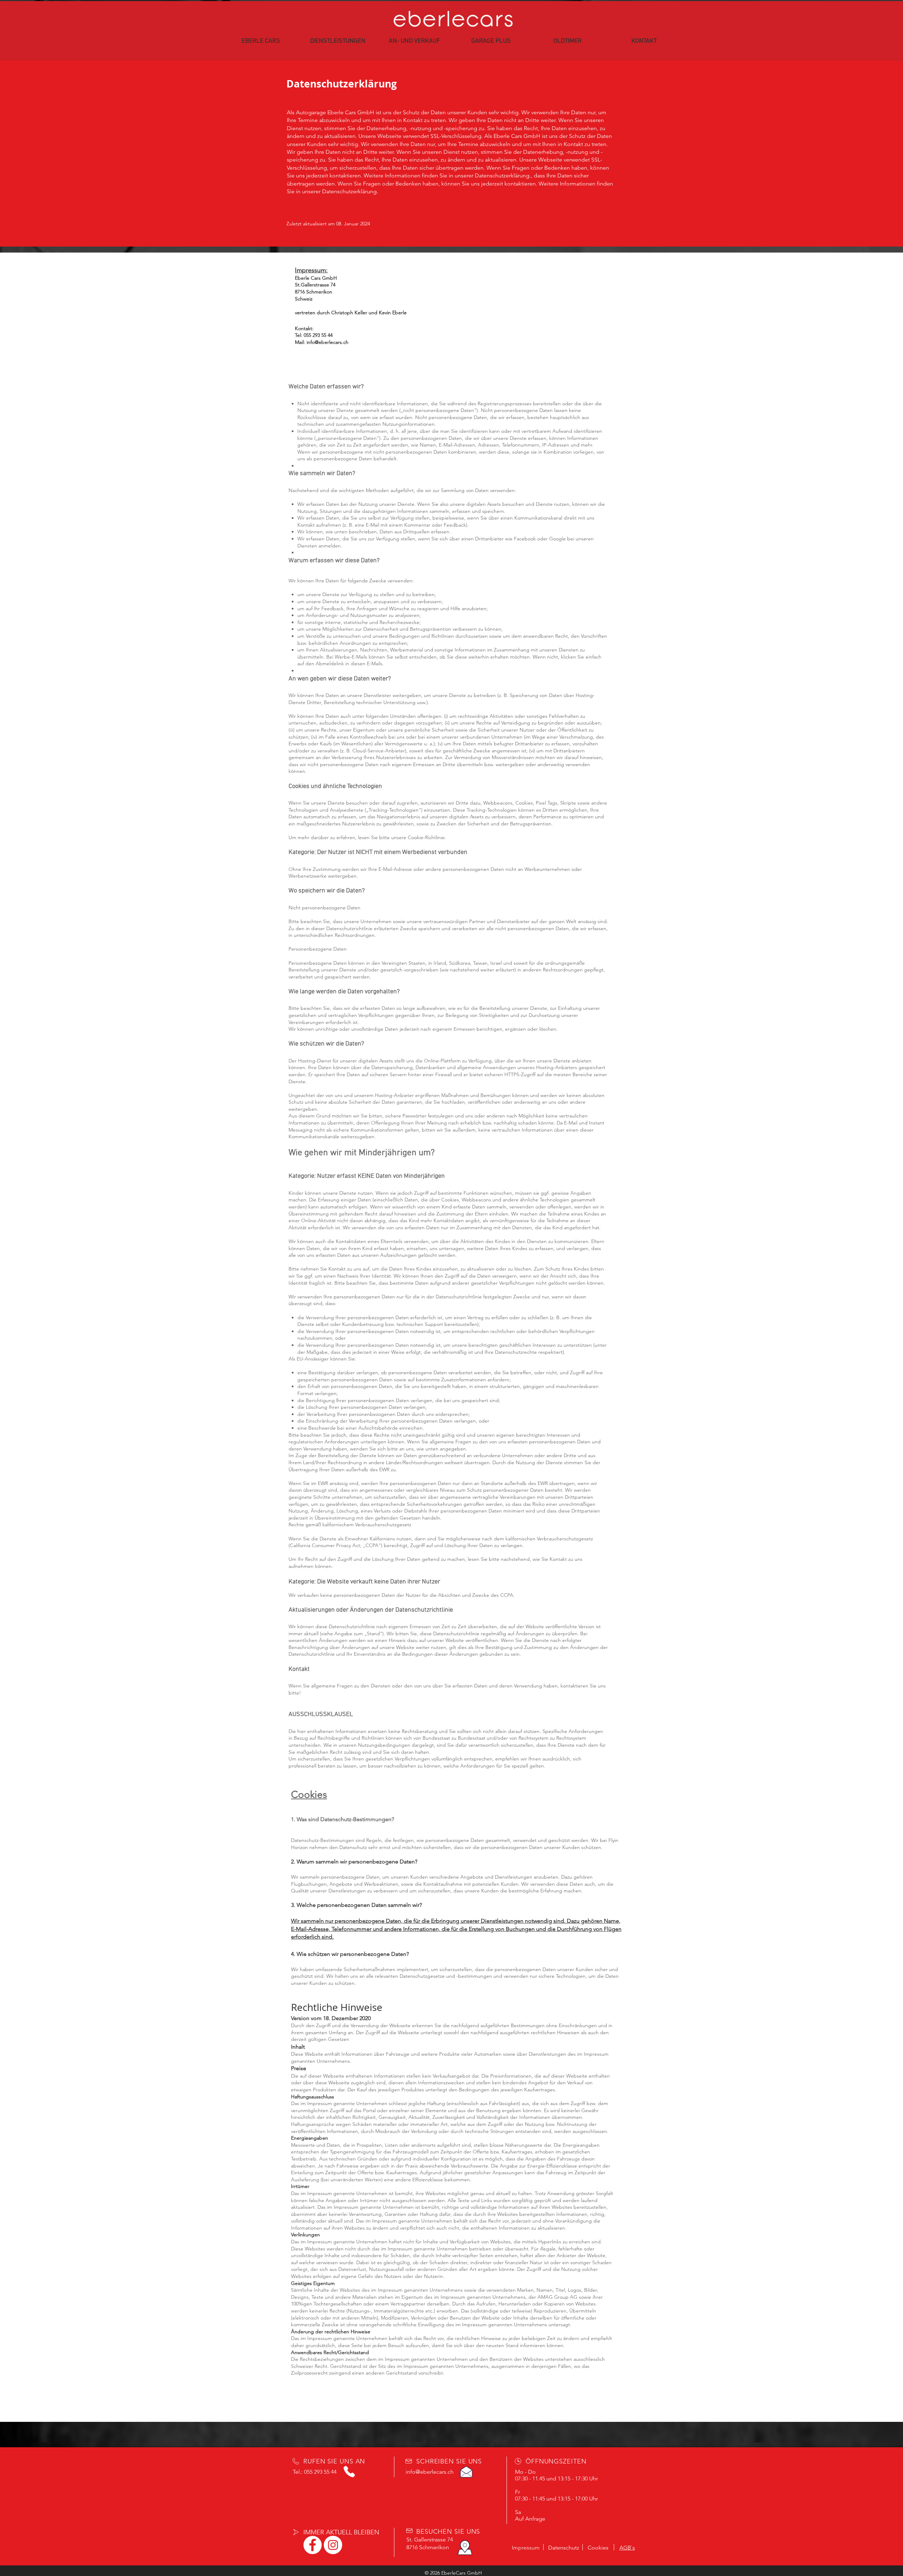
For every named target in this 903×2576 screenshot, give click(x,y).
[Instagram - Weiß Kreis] (333, 2545)
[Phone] (349, 2472)
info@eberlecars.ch (328, 342)
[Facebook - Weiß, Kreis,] (313, 2545)
